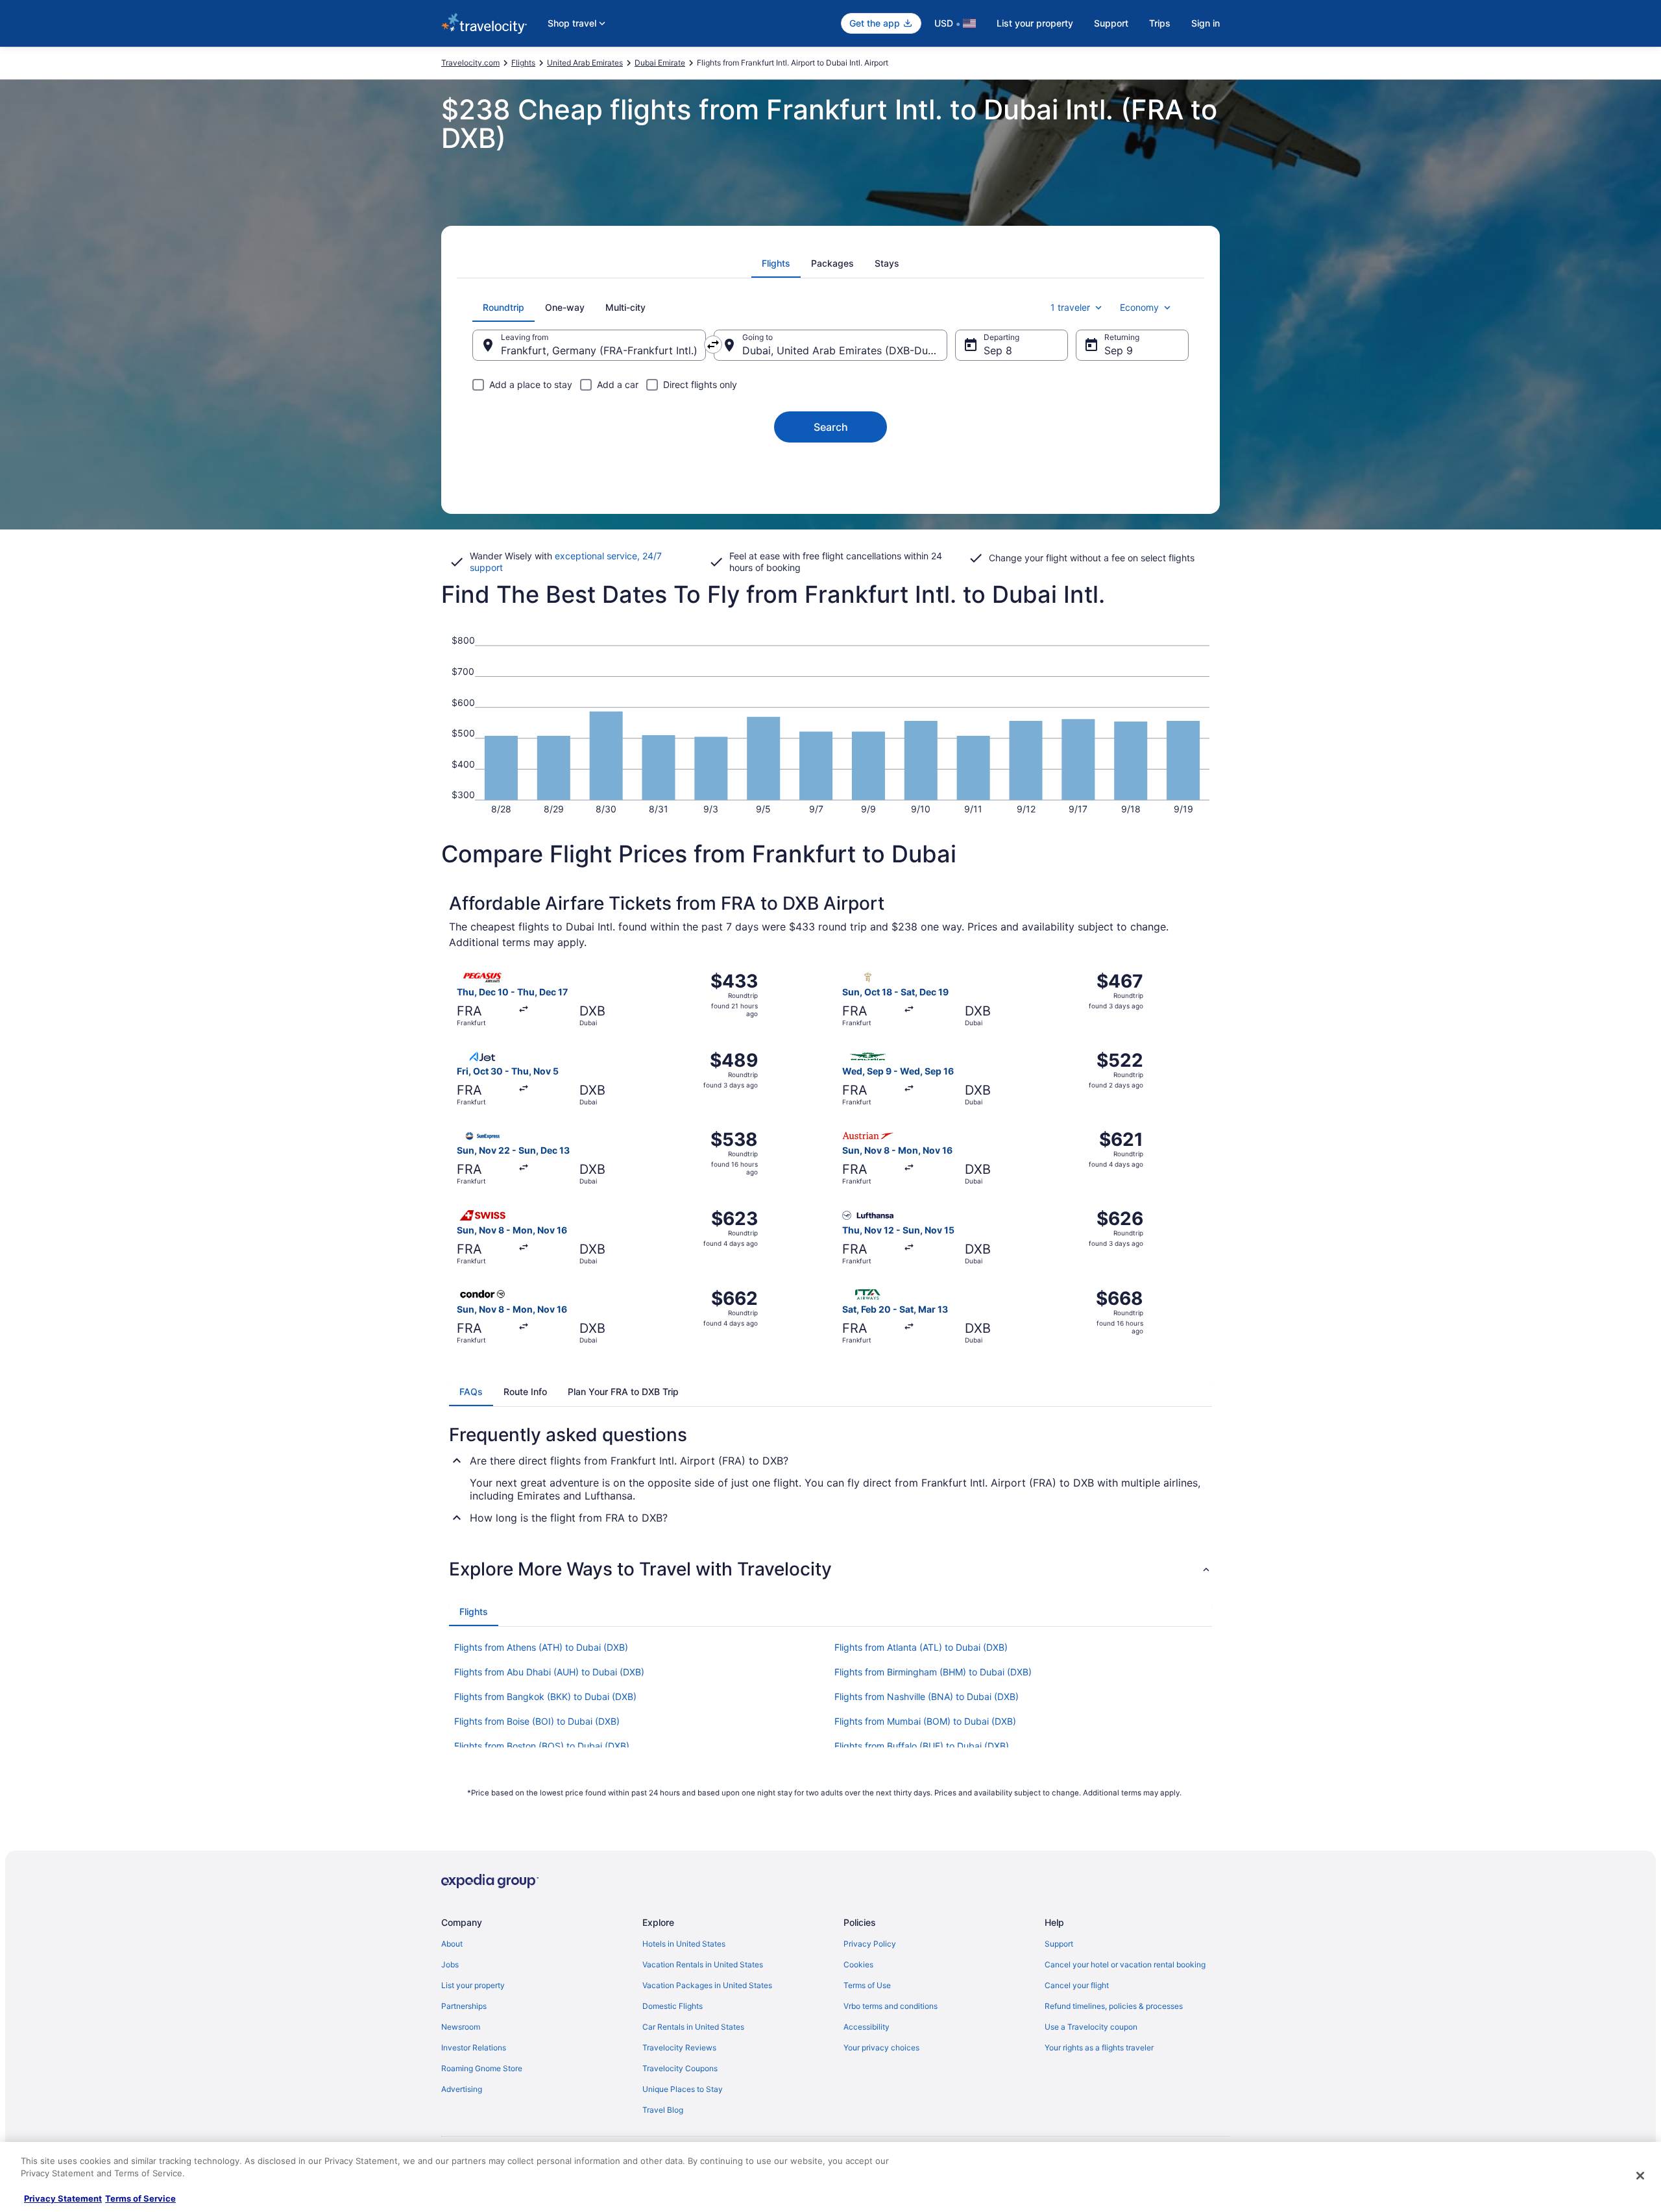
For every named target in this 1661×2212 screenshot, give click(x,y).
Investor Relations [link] (474, 2048)
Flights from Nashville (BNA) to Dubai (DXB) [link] (927, 1696)
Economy (1139, 307)
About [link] (452, 1944)
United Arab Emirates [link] (585, 63)
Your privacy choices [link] (881, 2048)
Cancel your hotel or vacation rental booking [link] (1125, 1964)
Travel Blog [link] (663, 2110)
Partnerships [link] (464, 2006)
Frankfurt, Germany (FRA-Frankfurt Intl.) (599, 350)
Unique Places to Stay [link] (683, 2089)
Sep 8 (998, 350)
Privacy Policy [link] (870, 1944)
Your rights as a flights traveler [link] (1099, 2048)
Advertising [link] (462, 2089)
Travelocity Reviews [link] (679, 2048)
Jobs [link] (450, 1964)
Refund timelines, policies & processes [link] (1114, 2006)
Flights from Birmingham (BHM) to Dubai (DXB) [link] (933, 1672)
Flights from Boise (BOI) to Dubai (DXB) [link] (537, 1721)
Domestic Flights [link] (673, 2006)
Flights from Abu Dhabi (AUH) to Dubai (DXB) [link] (549, 1672)
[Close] (1640, 2176)
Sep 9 (1119, 350)
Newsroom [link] (461, 2027)
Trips (1160, 23)
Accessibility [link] (867, 2027)
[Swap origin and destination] (713, 345)
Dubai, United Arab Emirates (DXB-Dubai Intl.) (845, 350)
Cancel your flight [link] (1077, 1985)
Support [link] (1059, 1944)
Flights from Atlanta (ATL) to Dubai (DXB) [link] (921, 1647)
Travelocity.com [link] (470, 63)
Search (831, 427)
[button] (830, 1569)
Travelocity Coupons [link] (680, 2068)
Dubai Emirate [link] (660, 63)
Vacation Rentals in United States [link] (703, 1964)
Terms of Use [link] (867, 1985)
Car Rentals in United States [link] (693, 2027)
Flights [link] (523, 63)
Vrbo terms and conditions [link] (891, 2006)
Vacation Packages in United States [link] (707, 1985)
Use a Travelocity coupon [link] (1091, 2027)
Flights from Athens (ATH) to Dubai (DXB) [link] (541, 1647)
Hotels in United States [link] (684, 1944)
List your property (1035, 23)
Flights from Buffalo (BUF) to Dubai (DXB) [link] (922, 1746)
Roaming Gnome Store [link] (482, 2068)
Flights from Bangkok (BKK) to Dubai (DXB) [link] (545, 1696)
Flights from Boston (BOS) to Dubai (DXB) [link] (542, 1746)
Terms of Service (140, 2198)
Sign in (1206, 23)
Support (1111, 23)
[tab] (776, 263)
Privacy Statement (63, 2198)
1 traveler (1070, 307)
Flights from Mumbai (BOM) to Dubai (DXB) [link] (925, 1721)
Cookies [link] (858, 1964)
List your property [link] (473, 1985)
